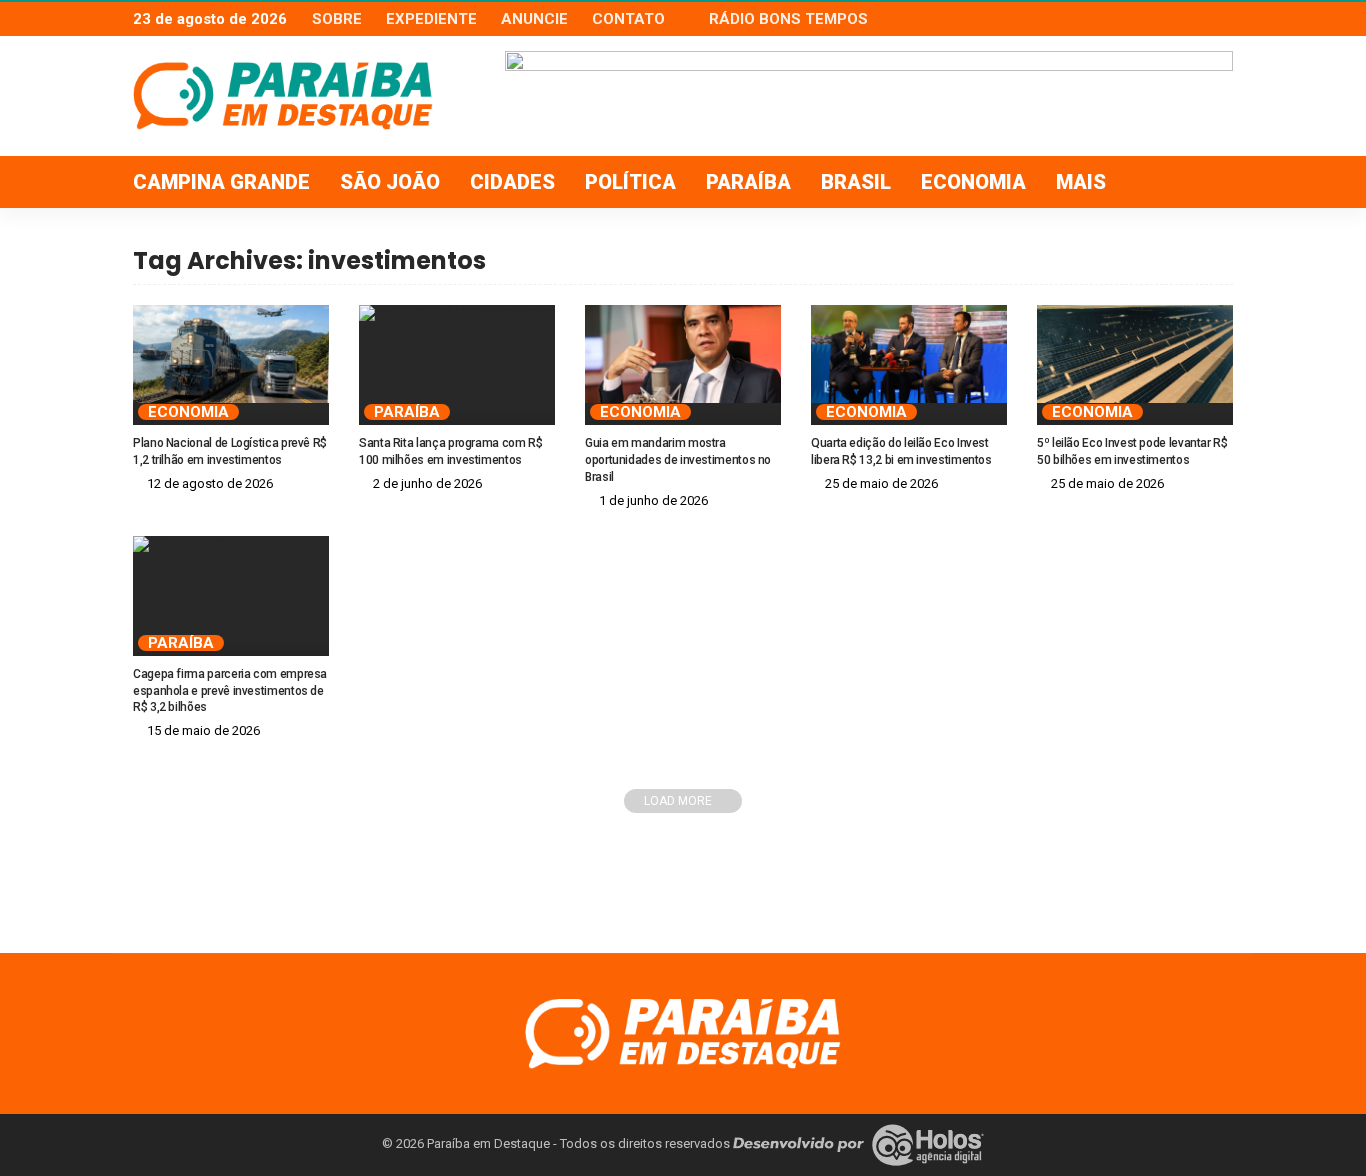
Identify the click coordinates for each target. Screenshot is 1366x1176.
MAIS (1081, 182)
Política (630, 182)
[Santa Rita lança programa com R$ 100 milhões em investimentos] (457, 313)
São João (390, 182)
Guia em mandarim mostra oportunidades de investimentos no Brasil (678, 460)
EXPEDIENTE (431, 19)
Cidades (512, 182)
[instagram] (1220, 19)
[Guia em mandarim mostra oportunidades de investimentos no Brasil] (683, 354)
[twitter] (1194, 19)
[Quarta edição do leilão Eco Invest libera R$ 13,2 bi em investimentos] (909, 354)
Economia (973, 182)
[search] (1207, 182)
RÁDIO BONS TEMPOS (788, 19)
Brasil (856, 182)
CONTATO (628, 19)
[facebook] (1168, 19)
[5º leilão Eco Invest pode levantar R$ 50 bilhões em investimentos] (1135, 354)
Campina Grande (221, 182)
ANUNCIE (534, 19)
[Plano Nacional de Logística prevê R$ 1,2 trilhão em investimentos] (231, 354)
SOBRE (337, 19)
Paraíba (748, 182)
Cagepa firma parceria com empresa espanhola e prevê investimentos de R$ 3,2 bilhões (230, 691)
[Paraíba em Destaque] (682, 1032)
